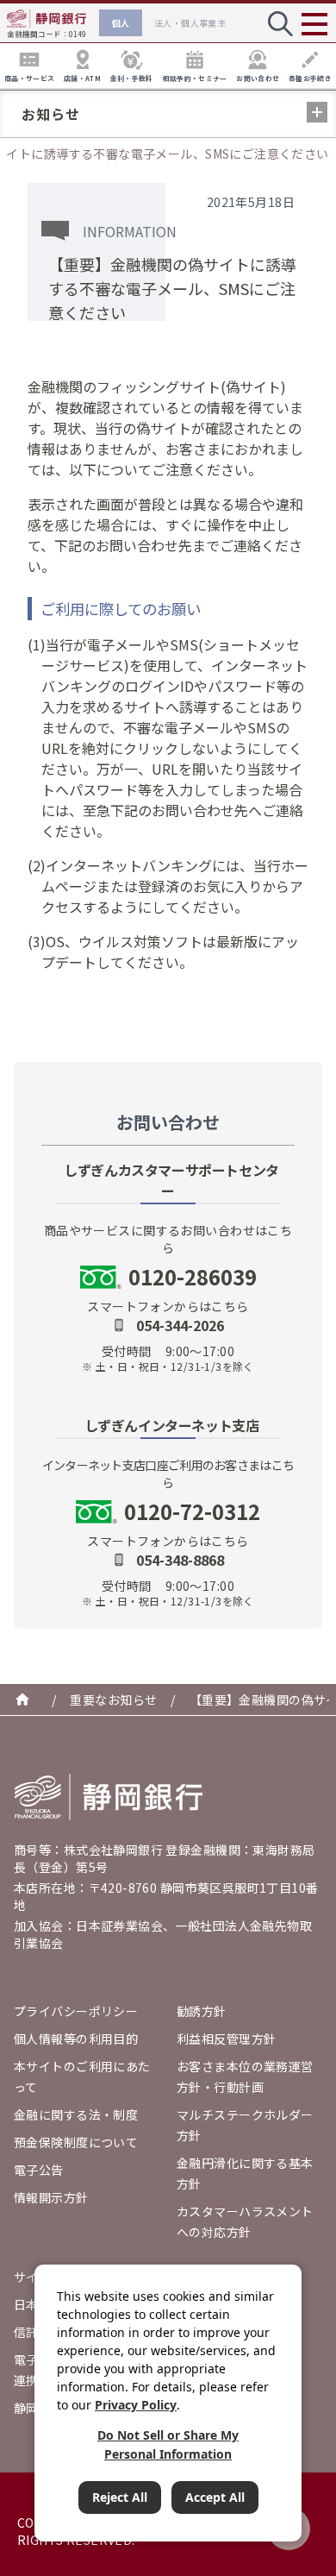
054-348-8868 (180, 1560)
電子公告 (39, 2170)
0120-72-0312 (192, 1511)
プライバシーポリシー (76, 2011)
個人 (121, 23)
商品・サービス (29, 78)
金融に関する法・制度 (76, 2114)
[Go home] (109, 1797)
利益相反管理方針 (226, 2039)
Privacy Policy (136, 2405)
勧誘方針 (202, 2011)
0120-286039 (193, 1277)
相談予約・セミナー (195, 78)
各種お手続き (310, 78)
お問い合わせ (258, 78)
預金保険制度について (76, 2142)
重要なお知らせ (113, 1700)
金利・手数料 (132, 78)
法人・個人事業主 (190, 23)
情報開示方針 (51, 2197)
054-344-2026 (180, 1325)
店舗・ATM (82, 78)
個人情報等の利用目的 (76, 2039)
